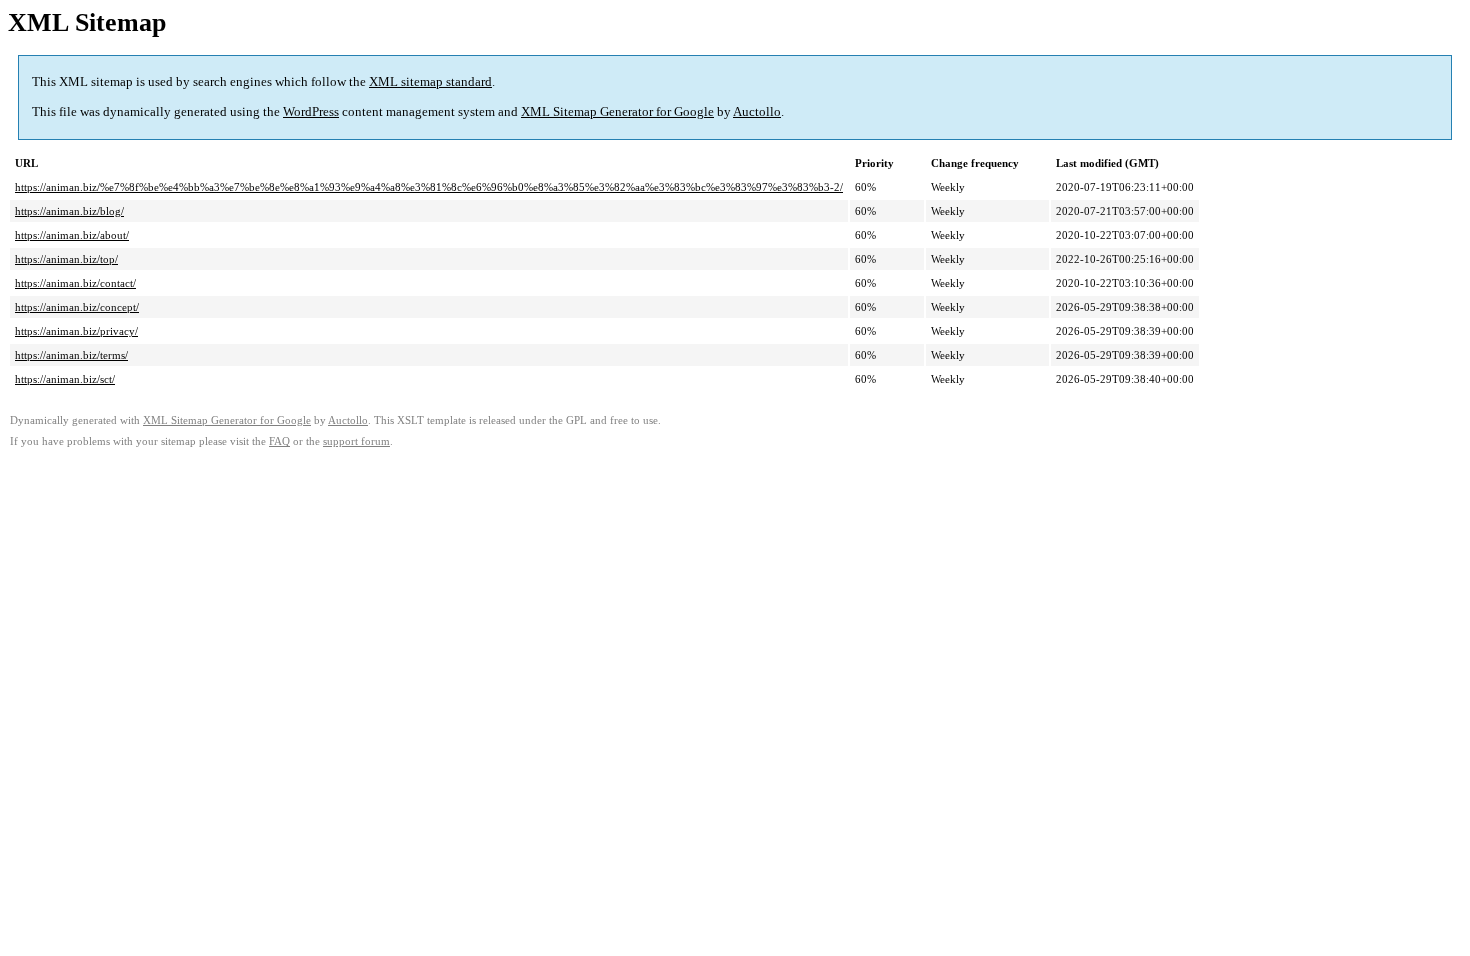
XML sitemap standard (430, 81)
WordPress (311, 111)
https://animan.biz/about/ (72, 235)
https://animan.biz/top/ (66, 259)
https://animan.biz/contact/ (75, 283)
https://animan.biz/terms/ (71, 355)
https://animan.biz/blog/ (69, 211)
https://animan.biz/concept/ (77, 307)
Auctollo (757, 111)
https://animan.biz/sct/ (65, 379)
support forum (356, 441)
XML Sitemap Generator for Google (617, 111)
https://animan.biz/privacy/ (76, 331)
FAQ (279, 441)
